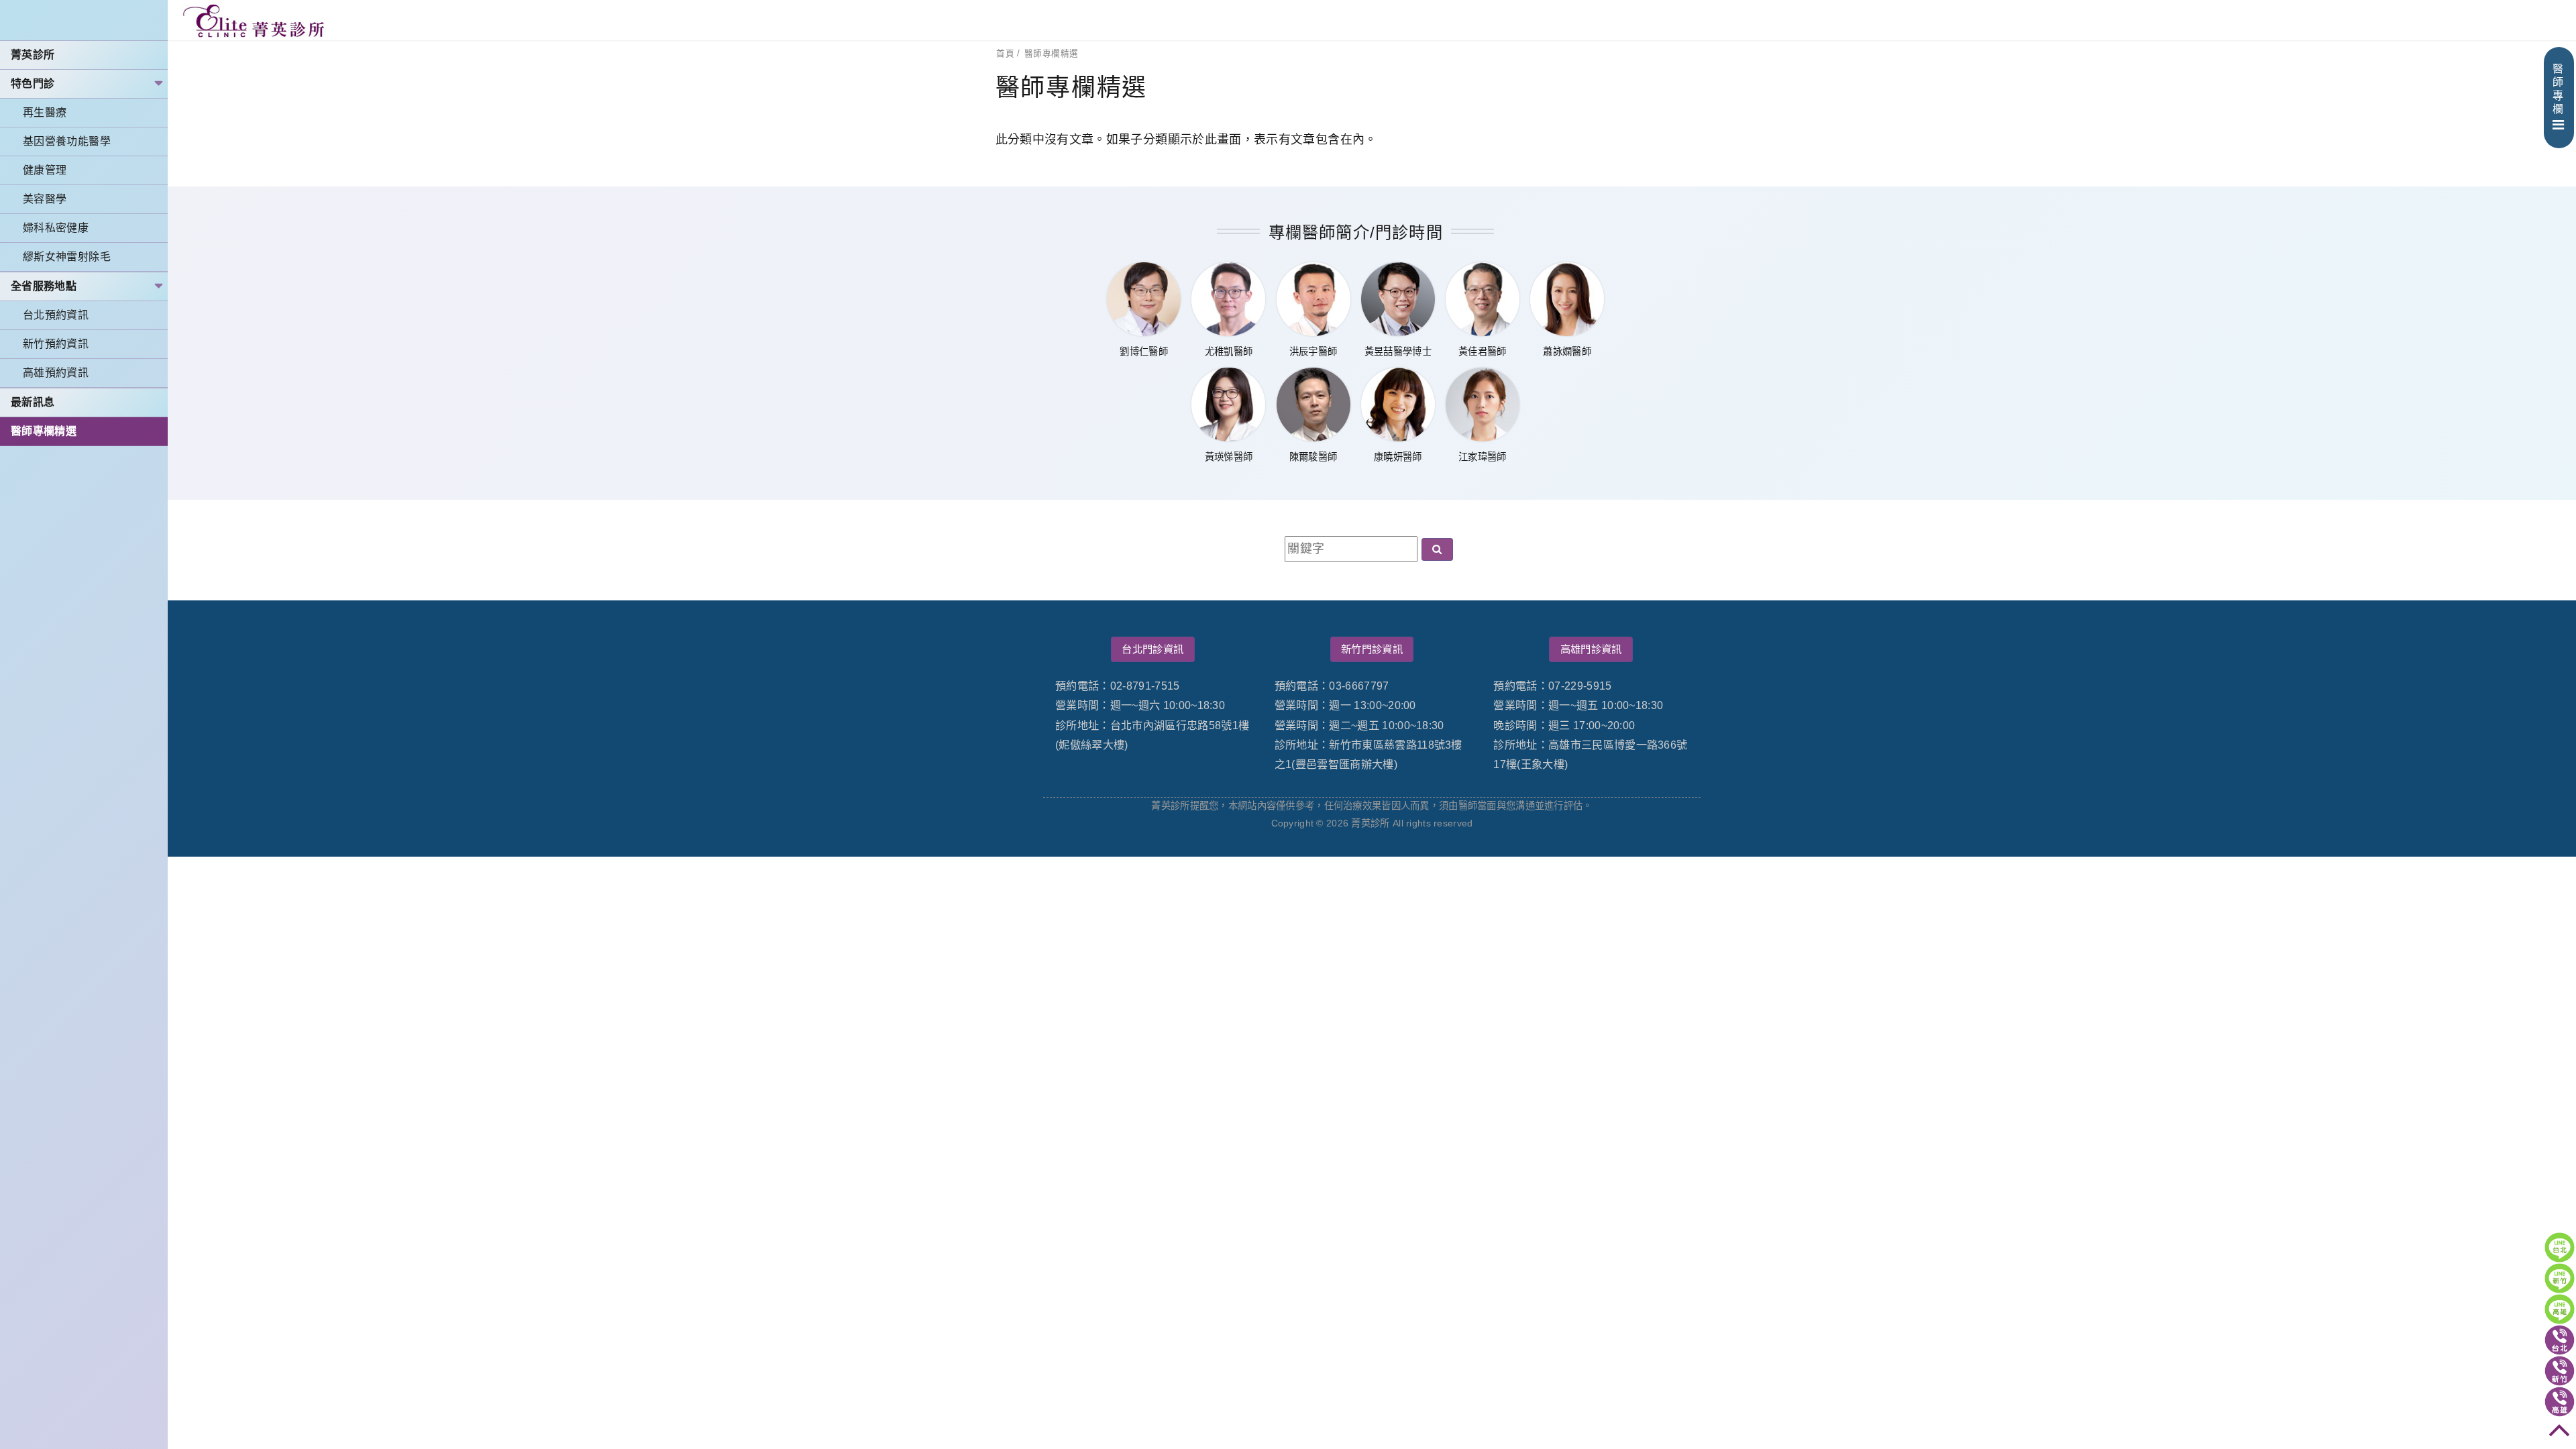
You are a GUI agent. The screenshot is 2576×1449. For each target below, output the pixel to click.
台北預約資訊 (56, 315)
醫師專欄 (2558, 89)
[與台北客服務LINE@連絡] (2560, 1247)
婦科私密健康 (56, 228)
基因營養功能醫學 (67, 141)
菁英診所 (33, 55)
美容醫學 (45, 199)
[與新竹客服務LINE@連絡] (2560, 1278)
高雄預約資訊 (56, 373)
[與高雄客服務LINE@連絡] (2560, 1309)
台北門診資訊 (1152, 649)
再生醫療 (45, 112)
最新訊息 (33, 402)
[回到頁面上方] (2560, 1433)
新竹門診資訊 (1372, 649)
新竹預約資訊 (56, 344)
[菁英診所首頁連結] (255, 20)
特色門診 (33, 84)
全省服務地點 (44, 286)
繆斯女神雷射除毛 (67, 257)
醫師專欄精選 (44, 431)
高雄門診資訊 (1591, 649)
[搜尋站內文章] (1437, 549)
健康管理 (45, 170)
